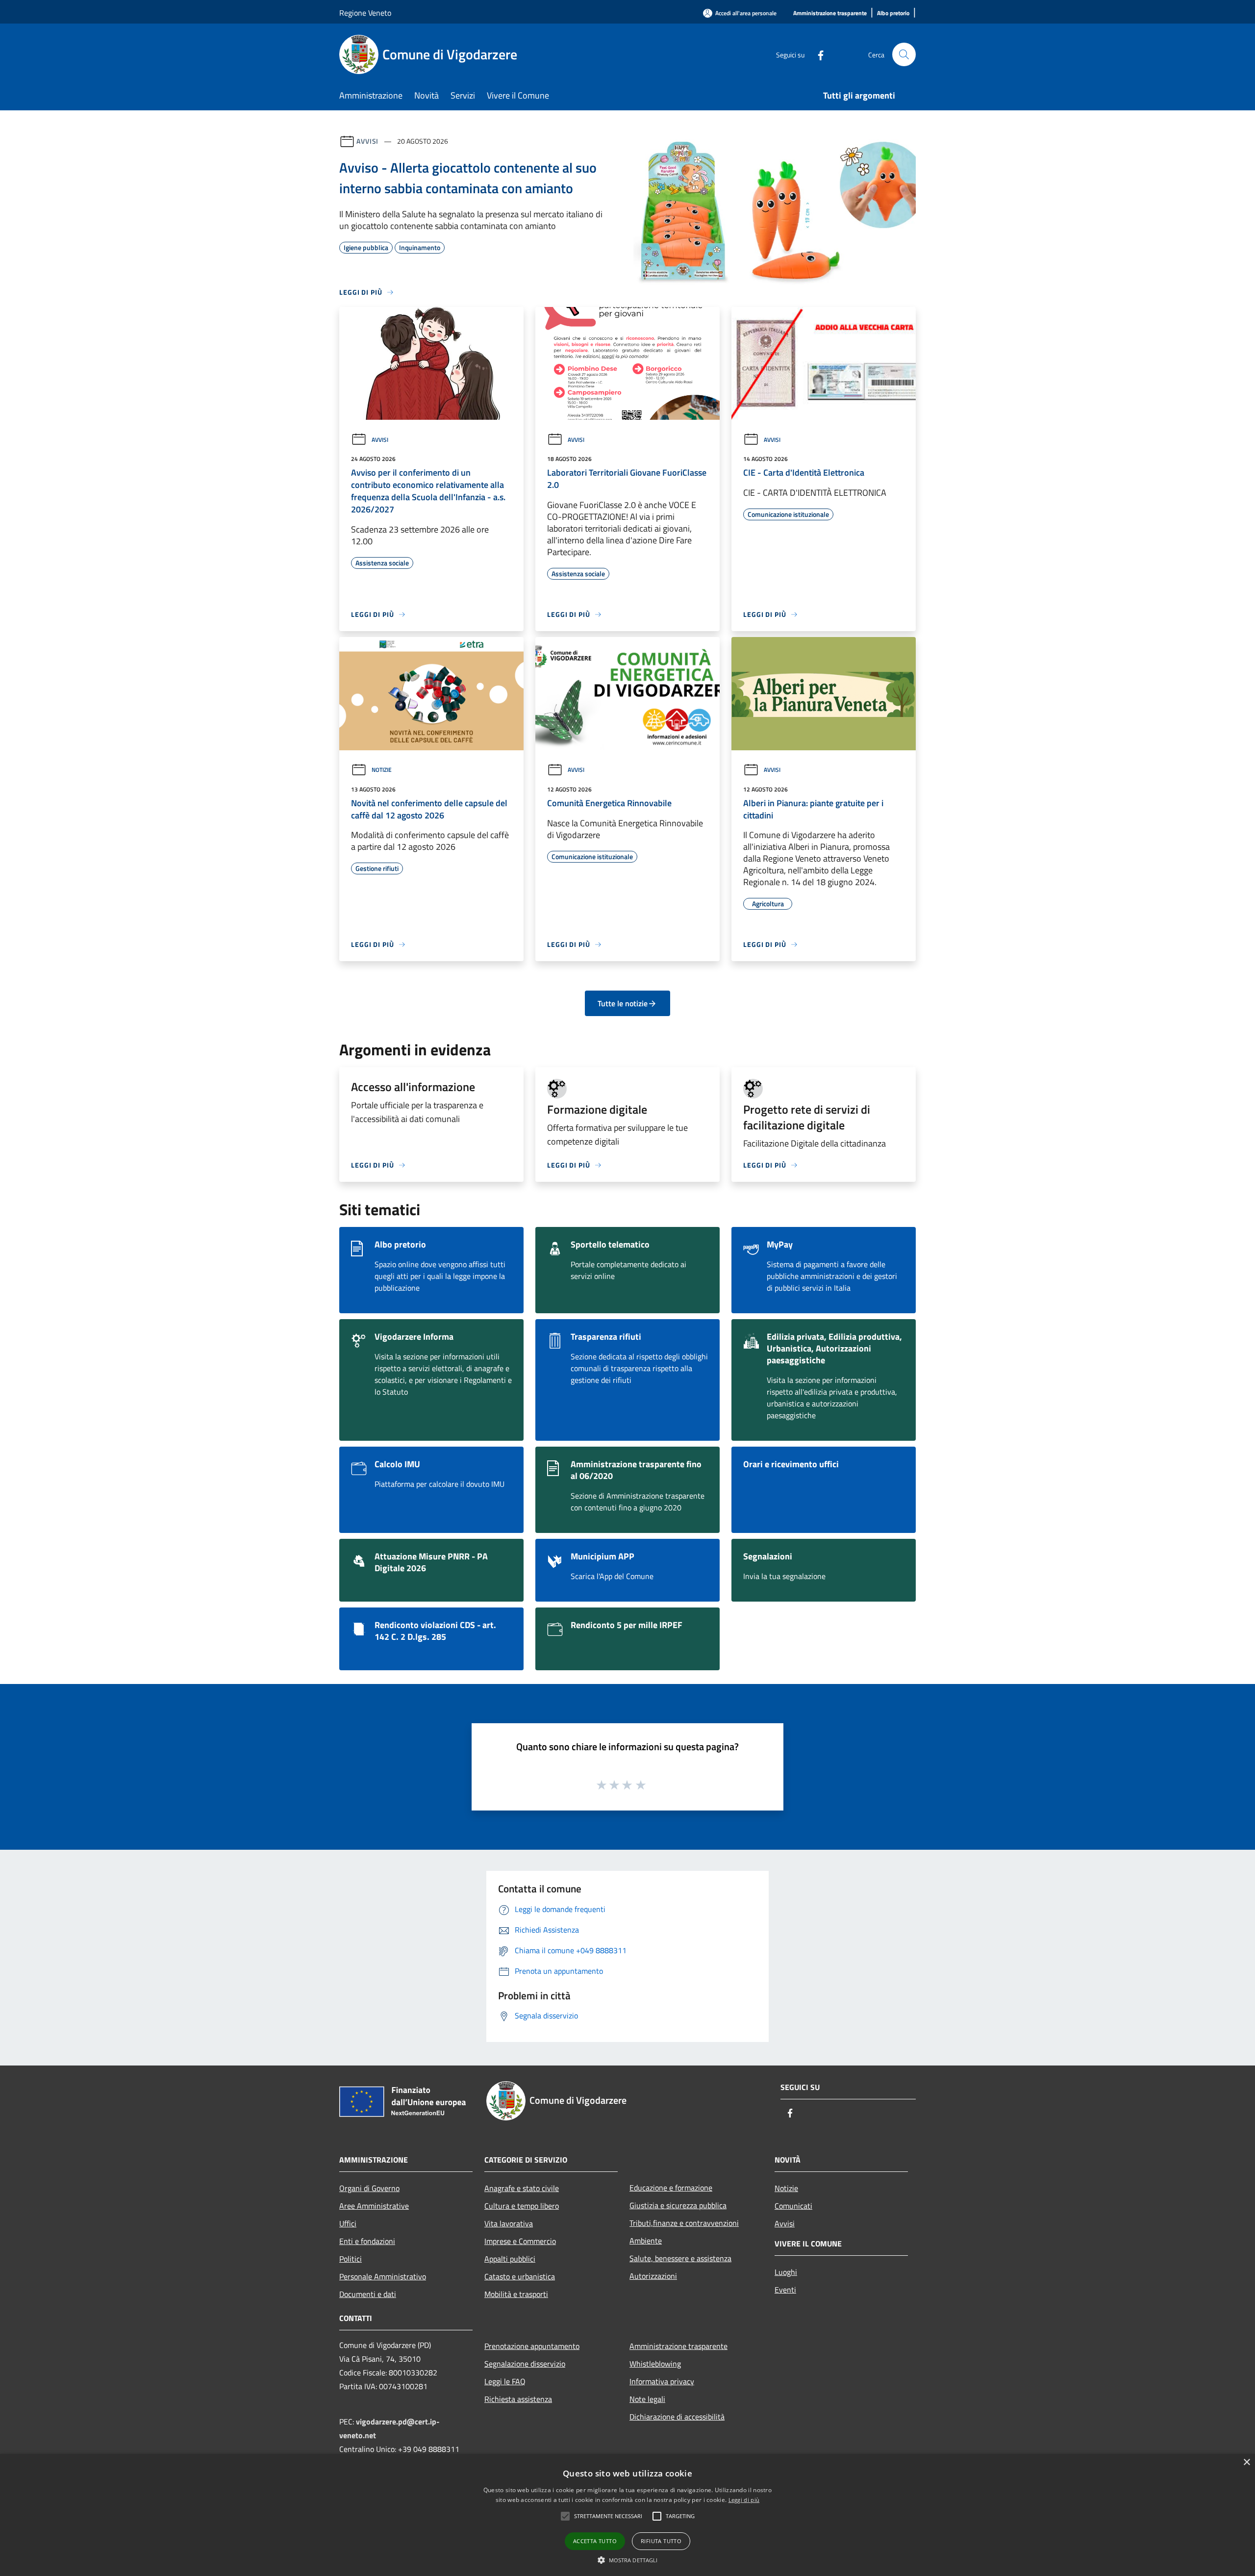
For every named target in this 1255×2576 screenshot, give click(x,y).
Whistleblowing (655, 2364)
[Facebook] (817, 54)
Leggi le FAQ (505, 2381)
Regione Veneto (365, 13)
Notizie (382, 770)
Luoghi (786, 2272)
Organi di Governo (369, 2188)
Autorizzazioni (653, 2276)
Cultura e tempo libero (522, 2206)
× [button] (1246, 2462)
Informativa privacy (662, 2381)
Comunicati (793, 2206)
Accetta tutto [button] (595, 2541)
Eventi (785, 2290)
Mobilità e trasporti (516, 2294)
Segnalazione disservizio (525, 2364)
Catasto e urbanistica (520, 2276)
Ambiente (646, 2241)
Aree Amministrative (374, 2206)
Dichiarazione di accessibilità (677, 2417)
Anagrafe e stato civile (522, 2188)
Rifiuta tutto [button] (661, 2541)
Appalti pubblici (510, 2259)
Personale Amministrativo (383, 2276)
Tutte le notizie (623, 1003)
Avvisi (367, 141)
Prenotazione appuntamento (532, 2346)
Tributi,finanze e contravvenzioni (684, 2223)
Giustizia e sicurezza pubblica (678, 2205)
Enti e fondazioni (367, 2241)
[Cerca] (904, 54)
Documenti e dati (368, 2294)
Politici (351, 2259)
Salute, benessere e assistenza (680, 2258)
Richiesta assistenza (518, 2399)
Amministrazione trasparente (678, 2346)
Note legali (647, 2399)
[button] (565, 2516)
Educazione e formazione (671, 2188)
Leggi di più (744, 2500)
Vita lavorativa (509, 2223)
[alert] (627, 2515)
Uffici (348, 2223)
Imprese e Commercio (520, 2241)
